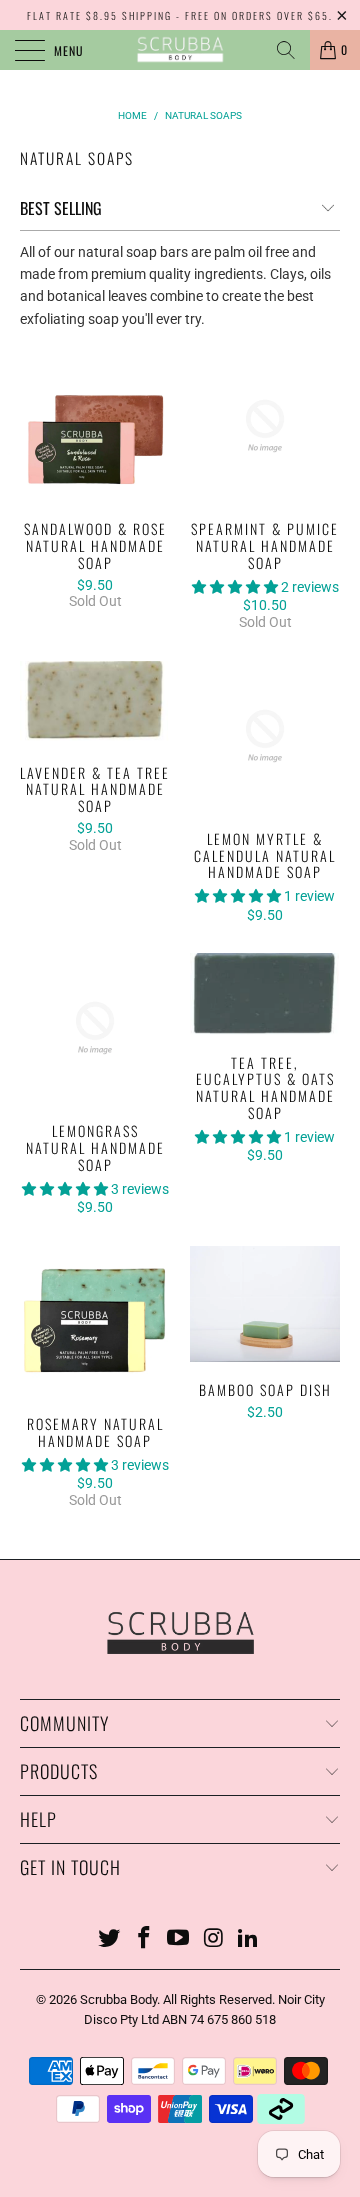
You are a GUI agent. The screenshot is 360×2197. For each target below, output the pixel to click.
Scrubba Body (118, 1999)
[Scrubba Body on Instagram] (214, 1939)
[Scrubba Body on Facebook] (144, 1939)
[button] (235, 587)
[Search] (286, 50)
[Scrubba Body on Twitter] (110, 1939)
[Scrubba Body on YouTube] (179, 1939)
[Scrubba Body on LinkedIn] (249, 1939)
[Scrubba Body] (180, 50)
